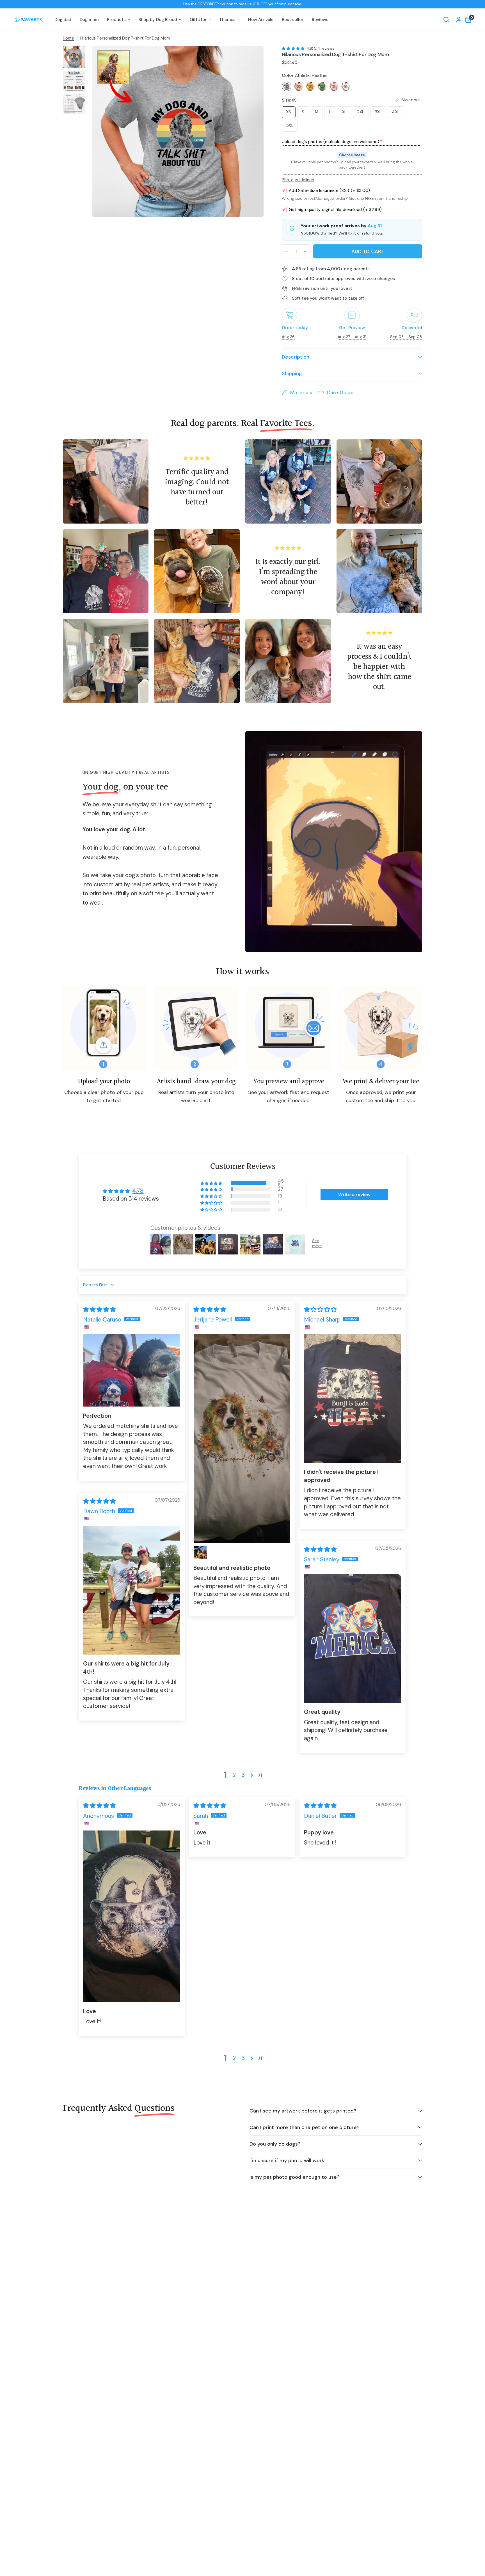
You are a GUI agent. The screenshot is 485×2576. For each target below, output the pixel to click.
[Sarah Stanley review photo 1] (353, 1638)
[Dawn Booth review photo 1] (132, 1590)
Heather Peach (298, 86)
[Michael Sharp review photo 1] (353, 1399)
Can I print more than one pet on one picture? (305, 2127)
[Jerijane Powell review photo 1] (242, 1439)
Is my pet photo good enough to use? (295, 2177)
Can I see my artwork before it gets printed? (303, 2111)
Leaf (322, 86)
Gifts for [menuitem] (198, 20)
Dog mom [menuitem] (89, 20)
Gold (310, 86)
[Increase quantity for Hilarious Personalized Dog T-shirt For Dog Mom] (305, 251)
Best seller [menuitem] (293, 20)
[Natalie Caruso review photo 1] (132, 1370)
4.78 (138, 1191)
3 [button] (243, 1775)
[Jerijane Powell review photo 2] (200, 1552)
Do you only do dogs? (275, 2144)
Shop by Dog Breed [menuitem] (158, 20)
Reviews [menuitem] (320, 20)
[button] (294, 48)
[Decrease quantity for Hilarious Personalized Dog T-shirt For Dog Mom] (287, 251)
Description (296, 357)
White (346, 86)
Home (68, 38)
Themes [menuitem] (227, 20)
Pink (334, 86)
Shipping (292, 373)
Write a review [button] (354, 1195)
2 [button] (234, 1775)
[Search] (446, 20)
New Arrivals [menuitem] (261, 20)
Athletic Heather (287, 86)
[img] (99, 1309)
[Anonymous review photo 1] (132, 1916)
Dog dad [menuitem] (63, 20)
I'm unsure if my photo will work (287, 2160)
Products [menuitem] (116, 20)
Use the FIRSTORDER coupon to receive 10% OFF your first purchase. (243, 4)
